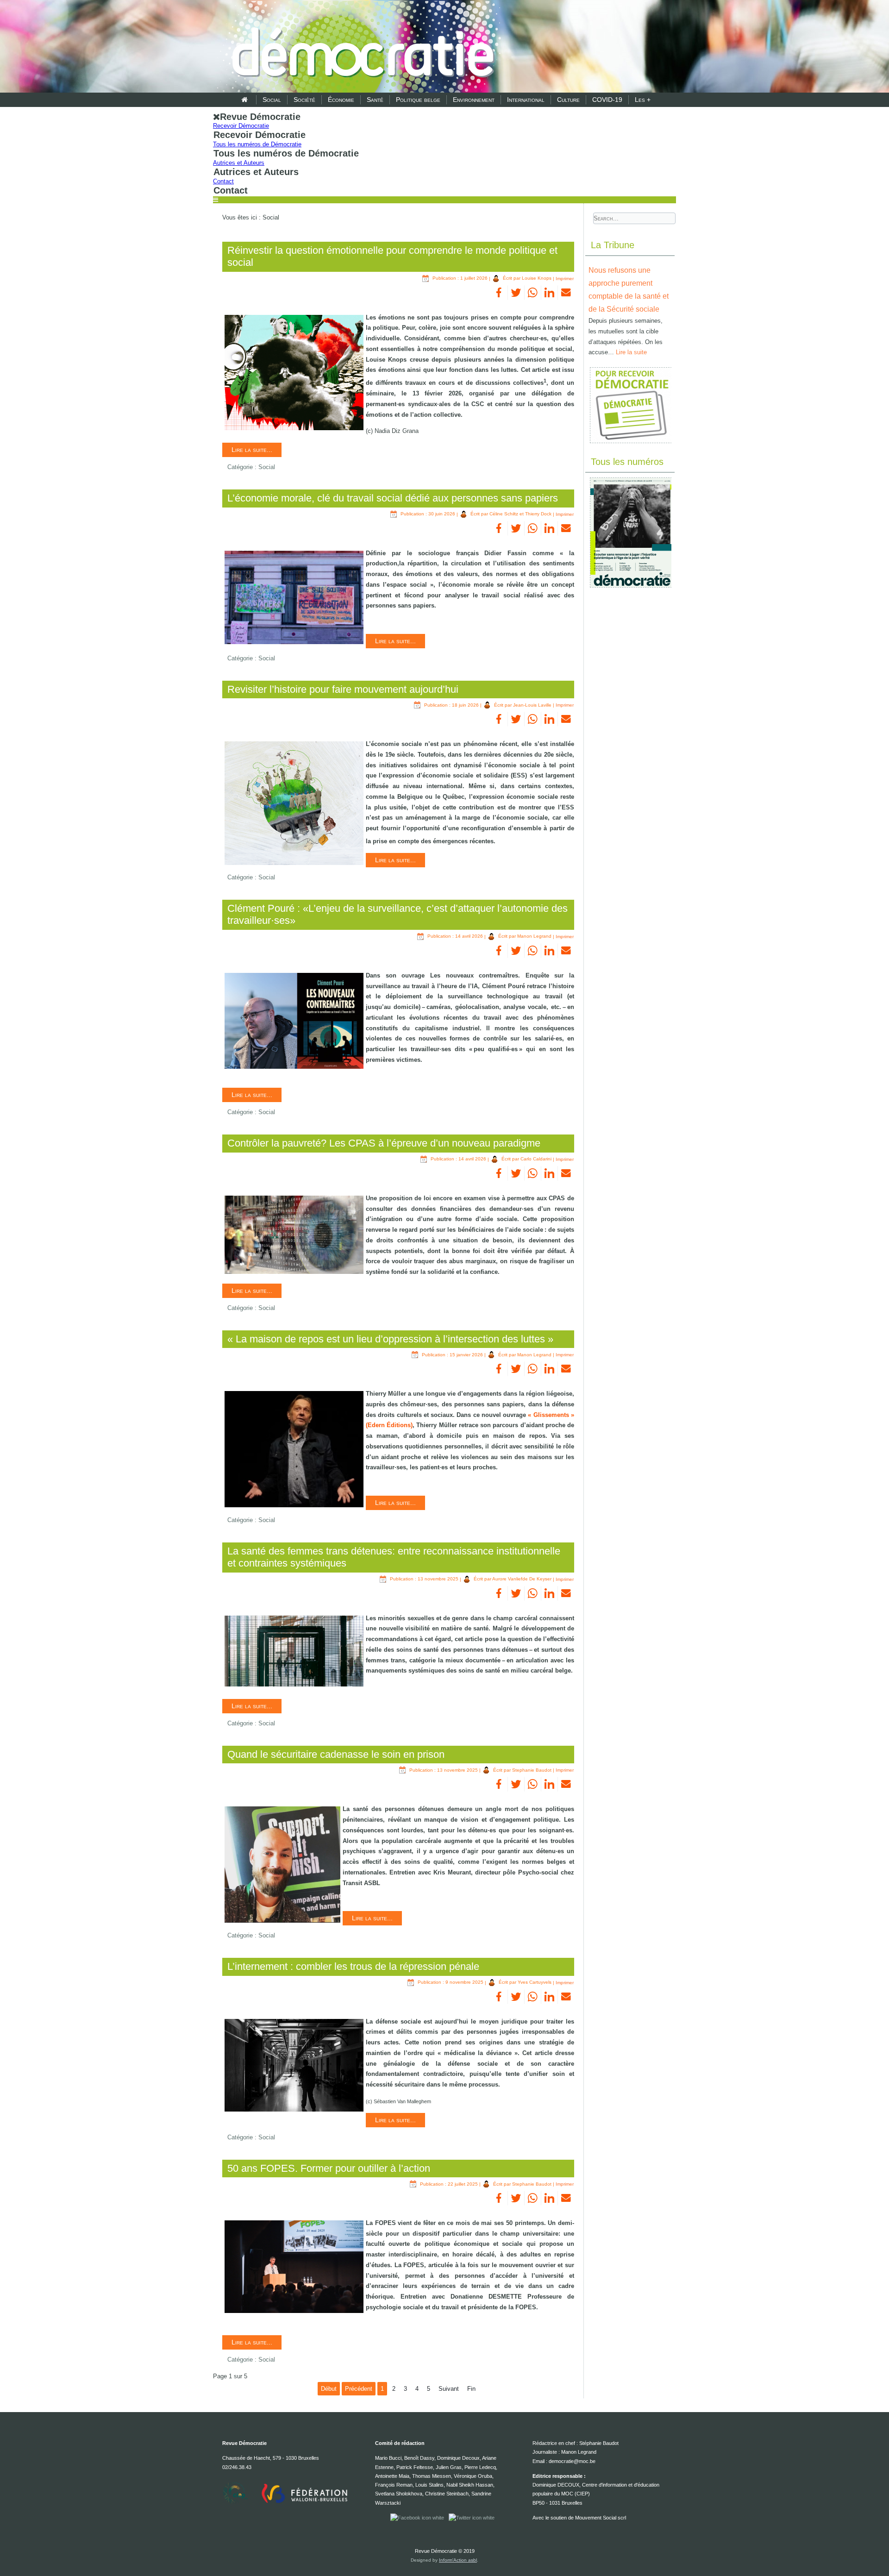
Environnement (474, 100)
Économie (341, 100)
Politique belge (418, 100)
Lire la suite (631, 352)
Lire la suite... (252, 450)
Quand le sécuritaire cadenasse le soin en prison (336, 1754)
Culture (568, 100)
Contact (223, 181)
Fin (471, 2389)
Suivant (449, 2389)
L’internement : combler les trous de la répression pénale (353, 1966)
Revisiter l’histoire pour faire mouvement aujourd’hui (343, 689)
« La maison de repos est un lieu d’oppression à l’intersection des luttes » (390, 1339)
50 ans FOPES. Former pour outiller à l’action (329, 2168)
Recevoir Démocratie (241, 126)
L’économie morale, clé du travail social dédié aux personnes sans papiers (393, 498)
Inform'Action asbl (458, 2560)
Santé (375, 100)
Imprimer (565, 278)
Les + (643, 100)
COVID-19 (607, 100)
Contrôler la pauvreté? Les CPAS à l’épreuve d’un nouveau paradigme (384, 1143)
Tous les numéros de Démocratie (257, 144)
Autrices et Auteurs (239, 163)
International (526, 100)
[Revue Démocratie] (360, 47)
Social (272, 100)
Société (304, 100)
